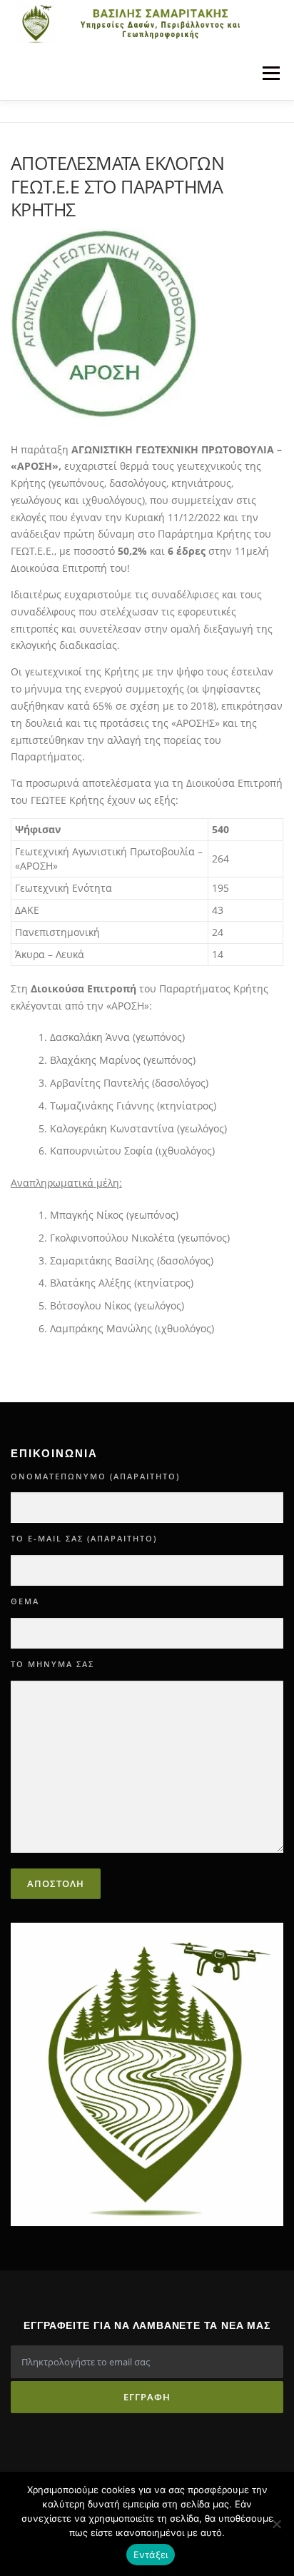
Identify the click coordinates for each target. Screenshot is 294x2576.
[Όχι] (276, 2524)
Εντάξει (151, 2555)
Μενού (271, 73)
